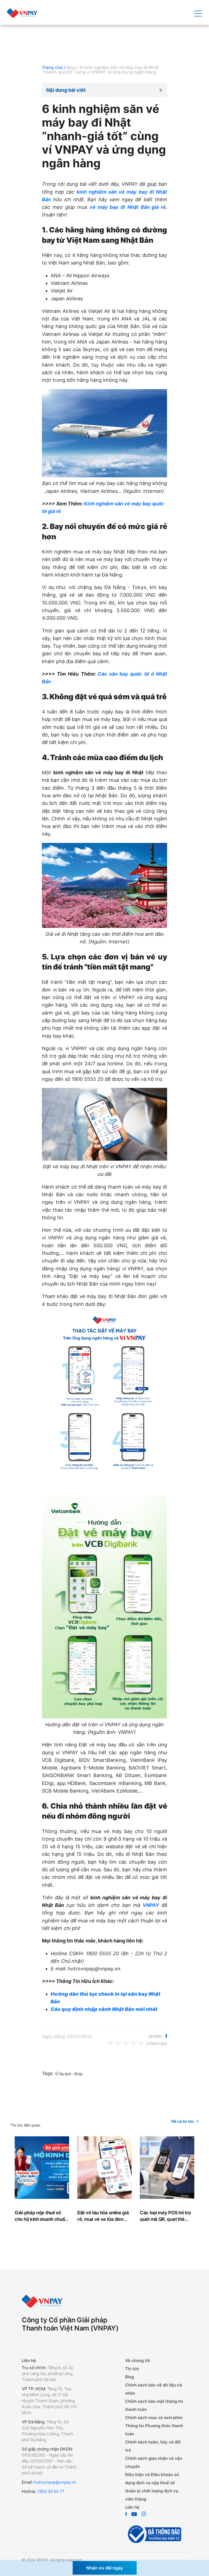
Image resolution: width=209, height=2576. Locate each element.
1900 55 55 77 (50, 2491)
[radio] (110, 2043)
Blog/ (73, 67)
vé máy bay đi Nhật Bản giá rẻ (128, 207)
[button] (104, 90)
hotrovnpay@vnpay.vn (55, 2482)
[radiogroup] (126, 2043)
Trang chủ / (54, 67)
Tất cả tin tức (182, 2121)
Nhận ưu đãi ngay (105, 2568)
